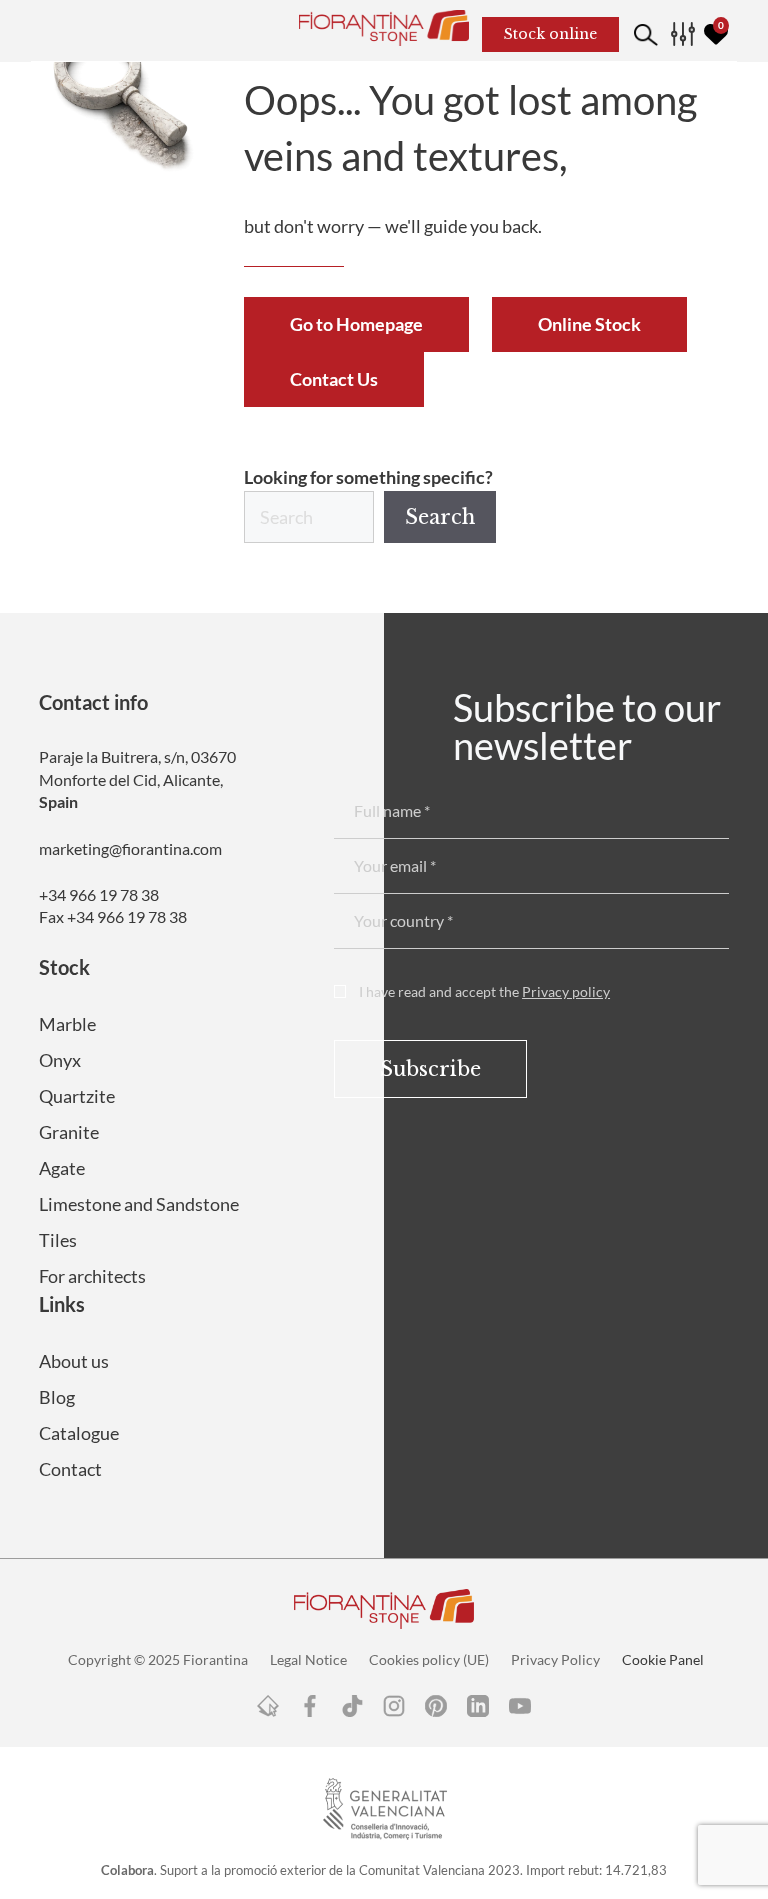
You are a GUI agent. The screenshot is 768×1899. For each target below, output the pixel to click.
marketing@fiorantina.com (130, 848)
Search (440, 517)
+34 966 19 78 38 (99, 894)
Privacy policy (566, 991)
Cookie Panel (663, 1659)
